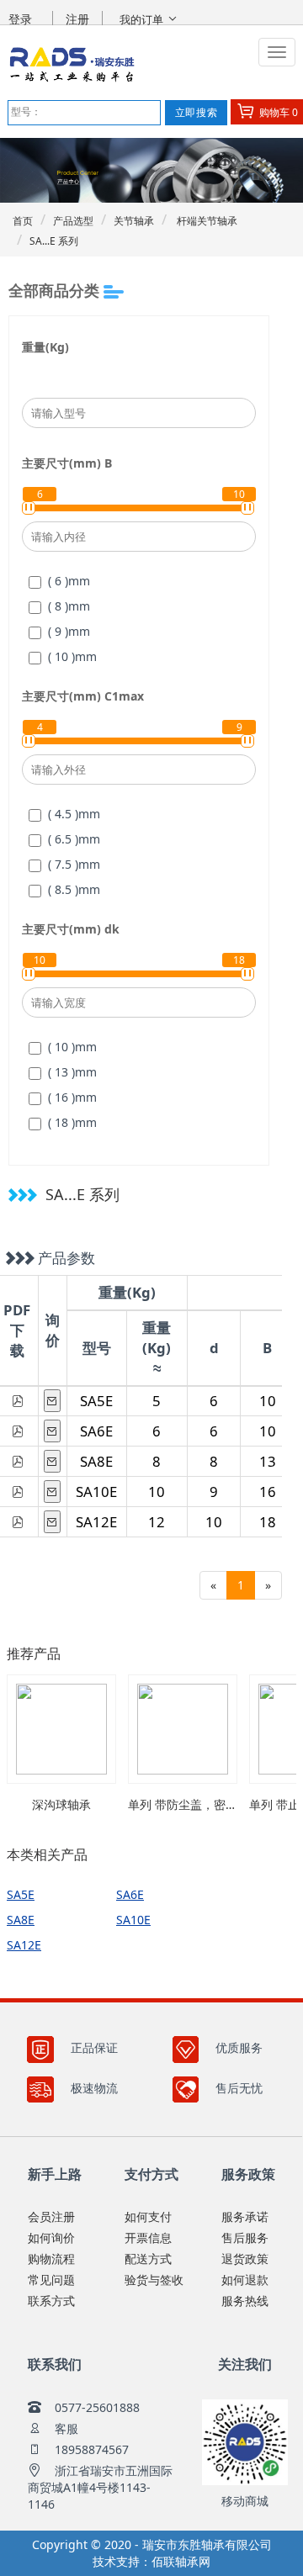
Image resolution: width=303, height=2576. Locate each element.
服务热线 (245, 2301)
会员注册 (51, 2216)
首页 (23, 221)
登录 (20, 19)
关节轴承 (134, 221)
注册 (77, 19)
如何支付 (148, 2216)
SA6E (96, 1431)
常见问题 (51, 2280)
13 (268, 1461)
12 (157, 1522)
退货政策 (245, 2259)
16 (268, 1492)
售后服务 (245, 2237)
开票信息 (148, 2237)
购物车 (277, 112)
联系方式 (51, 2301)
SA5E (96, 1401)
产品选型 (73, 221)
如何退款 (245, 2280)
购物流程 (51, 2259)
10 (268, 1401)
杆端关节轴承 (206, 221)
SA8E (96, 1461)
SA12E (96, 1522)
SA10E (96, 1492)
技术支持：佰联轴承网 (151, 2561)
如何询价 (51, 2237)
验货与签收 (154, 2280)
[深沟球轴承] (61, 1729)
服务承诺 (245, 2216)
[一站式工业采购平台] (114, 64)
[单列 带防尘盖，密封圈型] (183, 1729)
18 (268, 1522)
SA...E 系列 (54, 241)
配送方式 (148, 2259)
